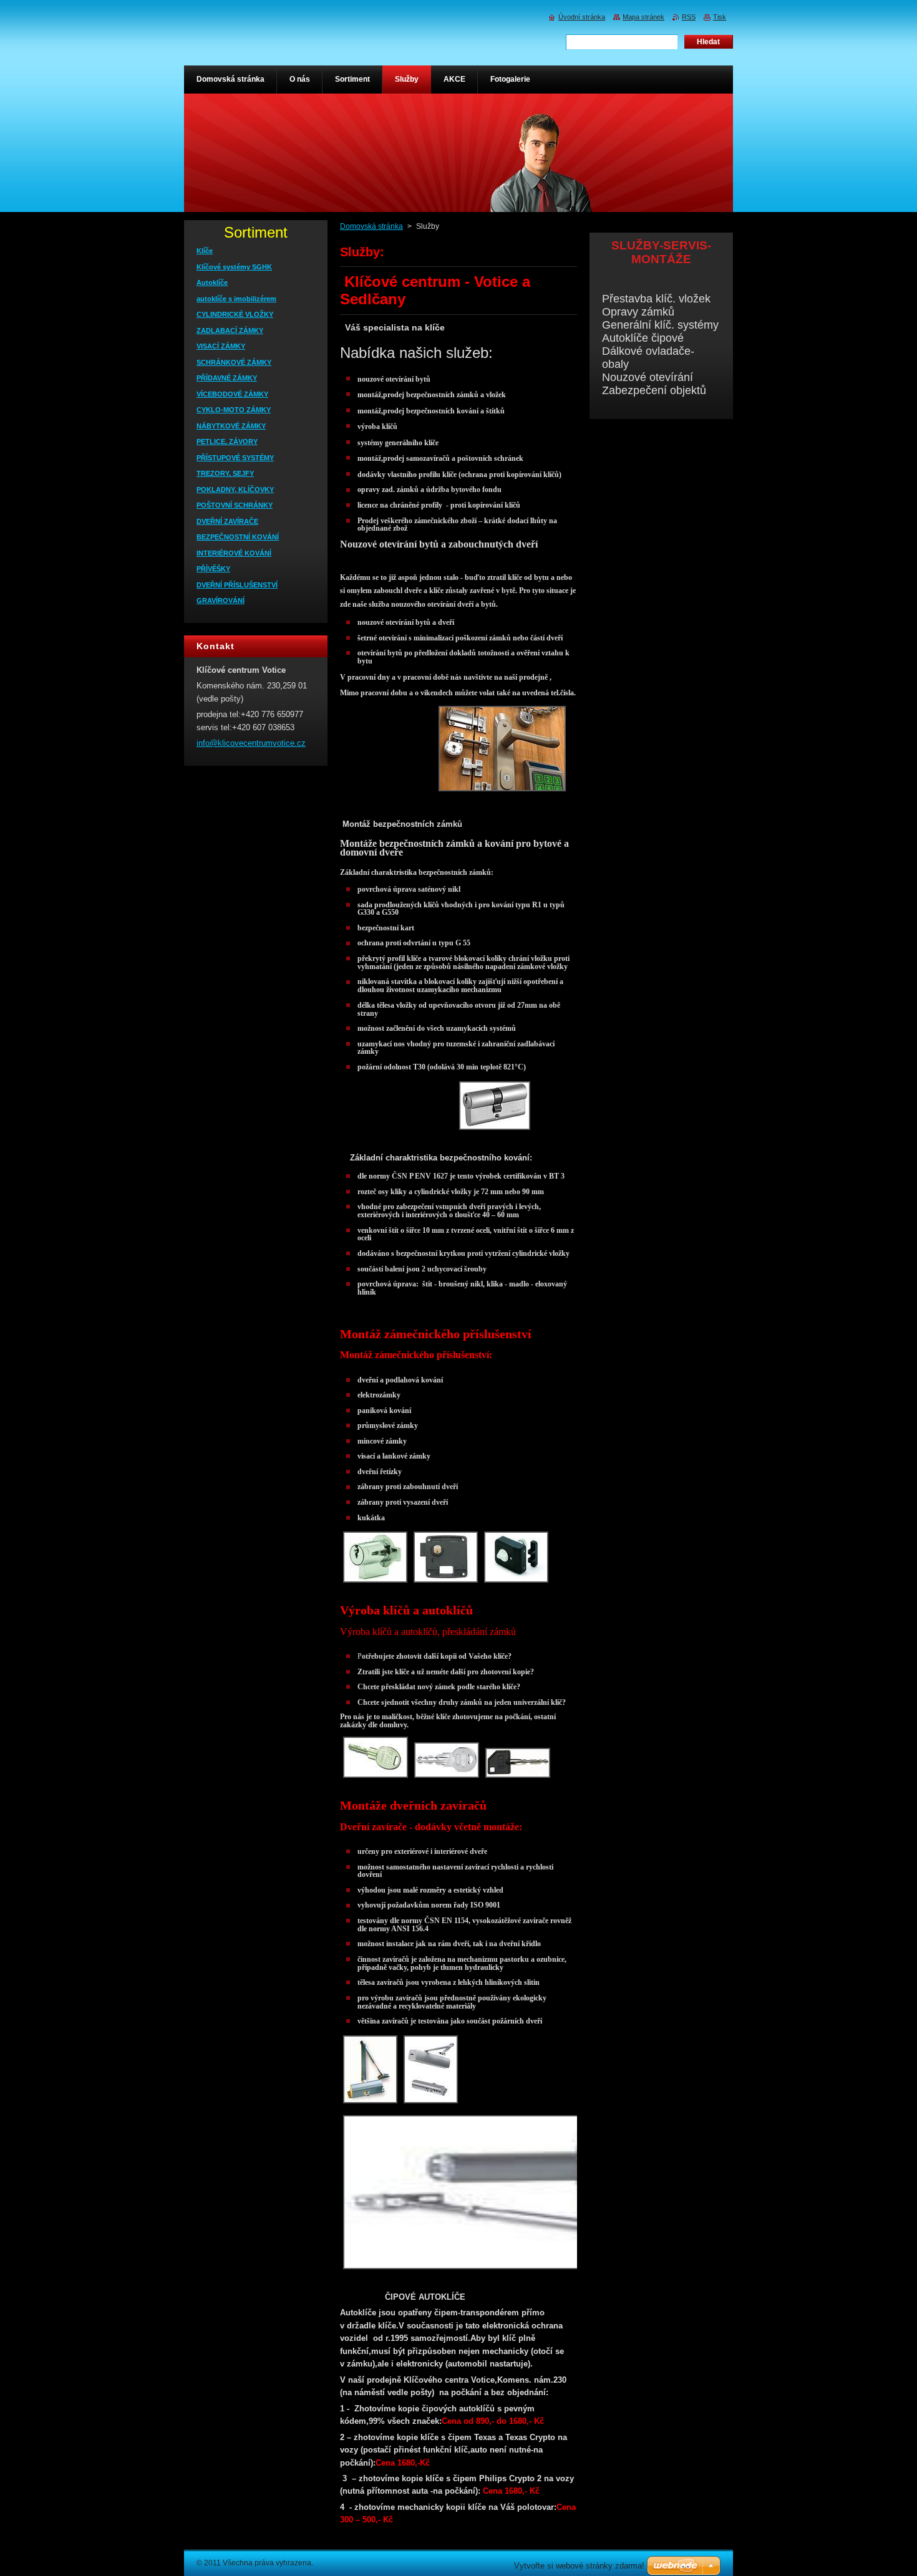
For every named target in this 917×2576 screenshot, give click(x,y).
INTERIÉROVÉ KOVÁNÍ (234, 553)
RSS (689, 17)
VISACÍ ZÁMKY (221, 346)
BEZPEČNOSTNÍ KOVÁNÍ (238, 537)
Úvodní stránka (582, 17)
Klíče (205, 251)
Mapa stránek (643, 17)
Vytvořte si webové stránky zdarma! (579, 2566)
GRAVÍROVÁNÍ (221, 601)
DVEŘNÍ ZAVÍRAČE (227, 521)
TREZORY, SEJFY (225, 473)
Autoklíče (212, 282)
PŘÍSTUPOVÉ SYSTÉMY (235, 458)
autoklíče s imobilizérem (236, 299)
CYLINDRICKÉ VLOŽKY (235, 314)
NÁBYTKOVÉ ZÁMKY (231, 426)
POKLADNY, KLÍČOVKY (235, 490)
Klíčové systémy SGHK (234, 267)
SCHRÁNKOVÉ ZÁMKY (234, 362)
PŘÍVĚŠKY (213, 569)
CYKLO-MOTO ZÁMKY (234, 410)
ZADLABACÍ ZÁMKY (230, 330)
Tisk (720, 17)
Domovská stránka (371, 226)
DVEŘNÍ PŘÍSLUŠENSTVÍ (237, 585)
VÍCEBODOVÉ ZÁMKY (232, 394)
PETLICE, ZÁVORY (227, 441)
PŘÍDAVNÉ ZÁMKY (227, 378)
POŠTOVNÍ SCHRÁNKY (235, 505)
